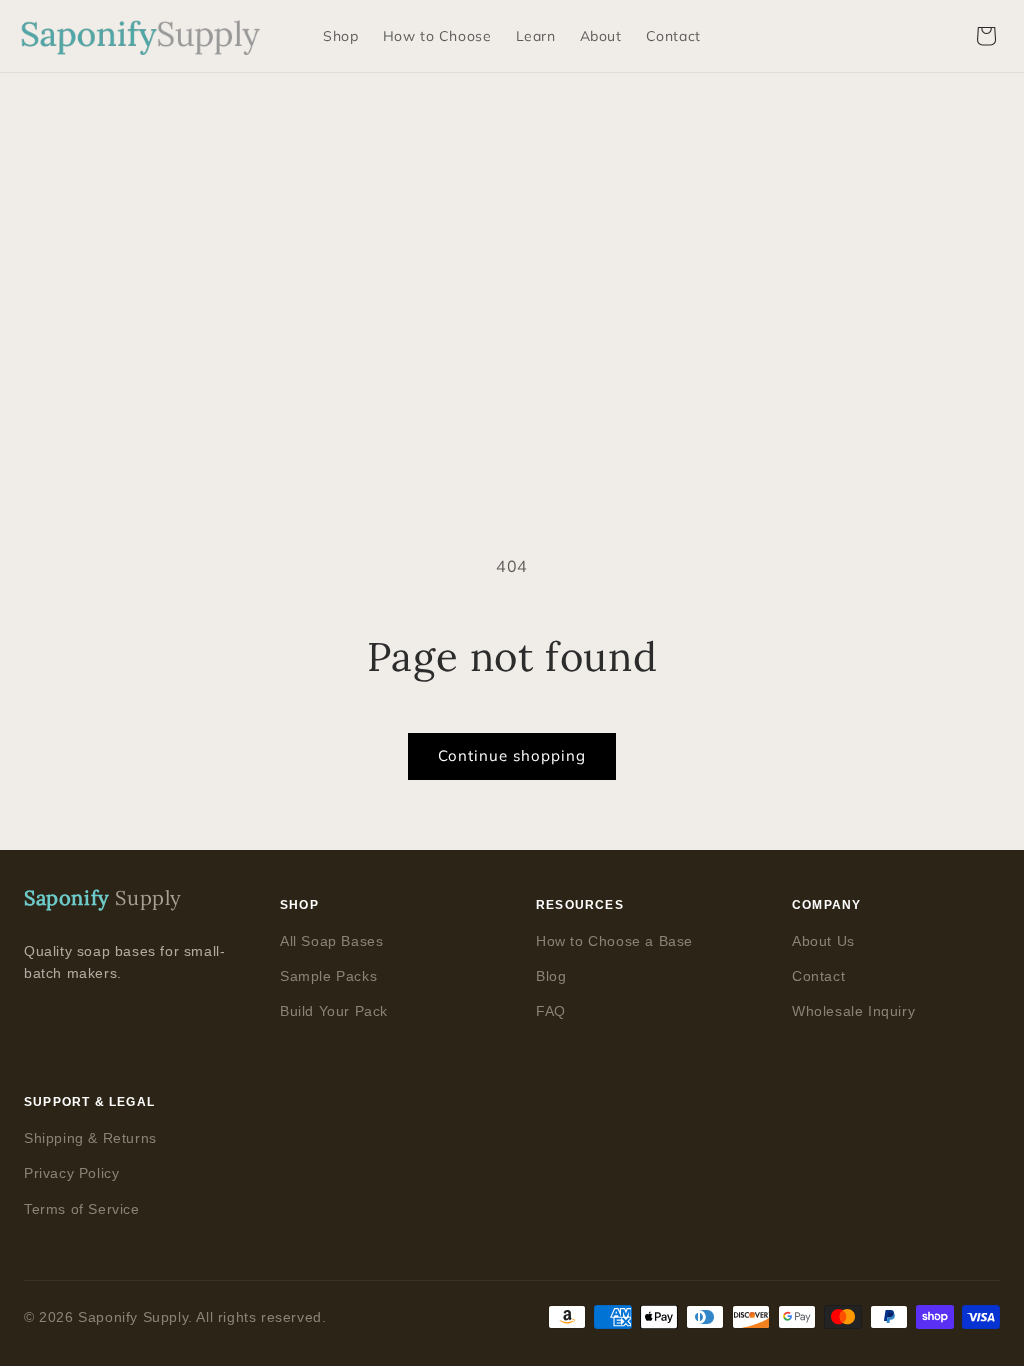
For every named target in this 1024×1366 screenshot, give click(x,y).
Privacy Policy (71, 1173)
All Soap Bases (331, 941)
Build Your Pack (334, 1011)
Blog (551, 976)
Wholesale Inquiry (853, 1011)
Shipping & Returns (90, 1138)
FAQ (551, 1011)
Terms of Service (82, 1209)
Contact (818, 976)
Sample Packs (328, 976)
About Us (823, 941)
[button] (986, 36)
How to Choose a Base (614, 941)
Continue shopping (512, 755)
